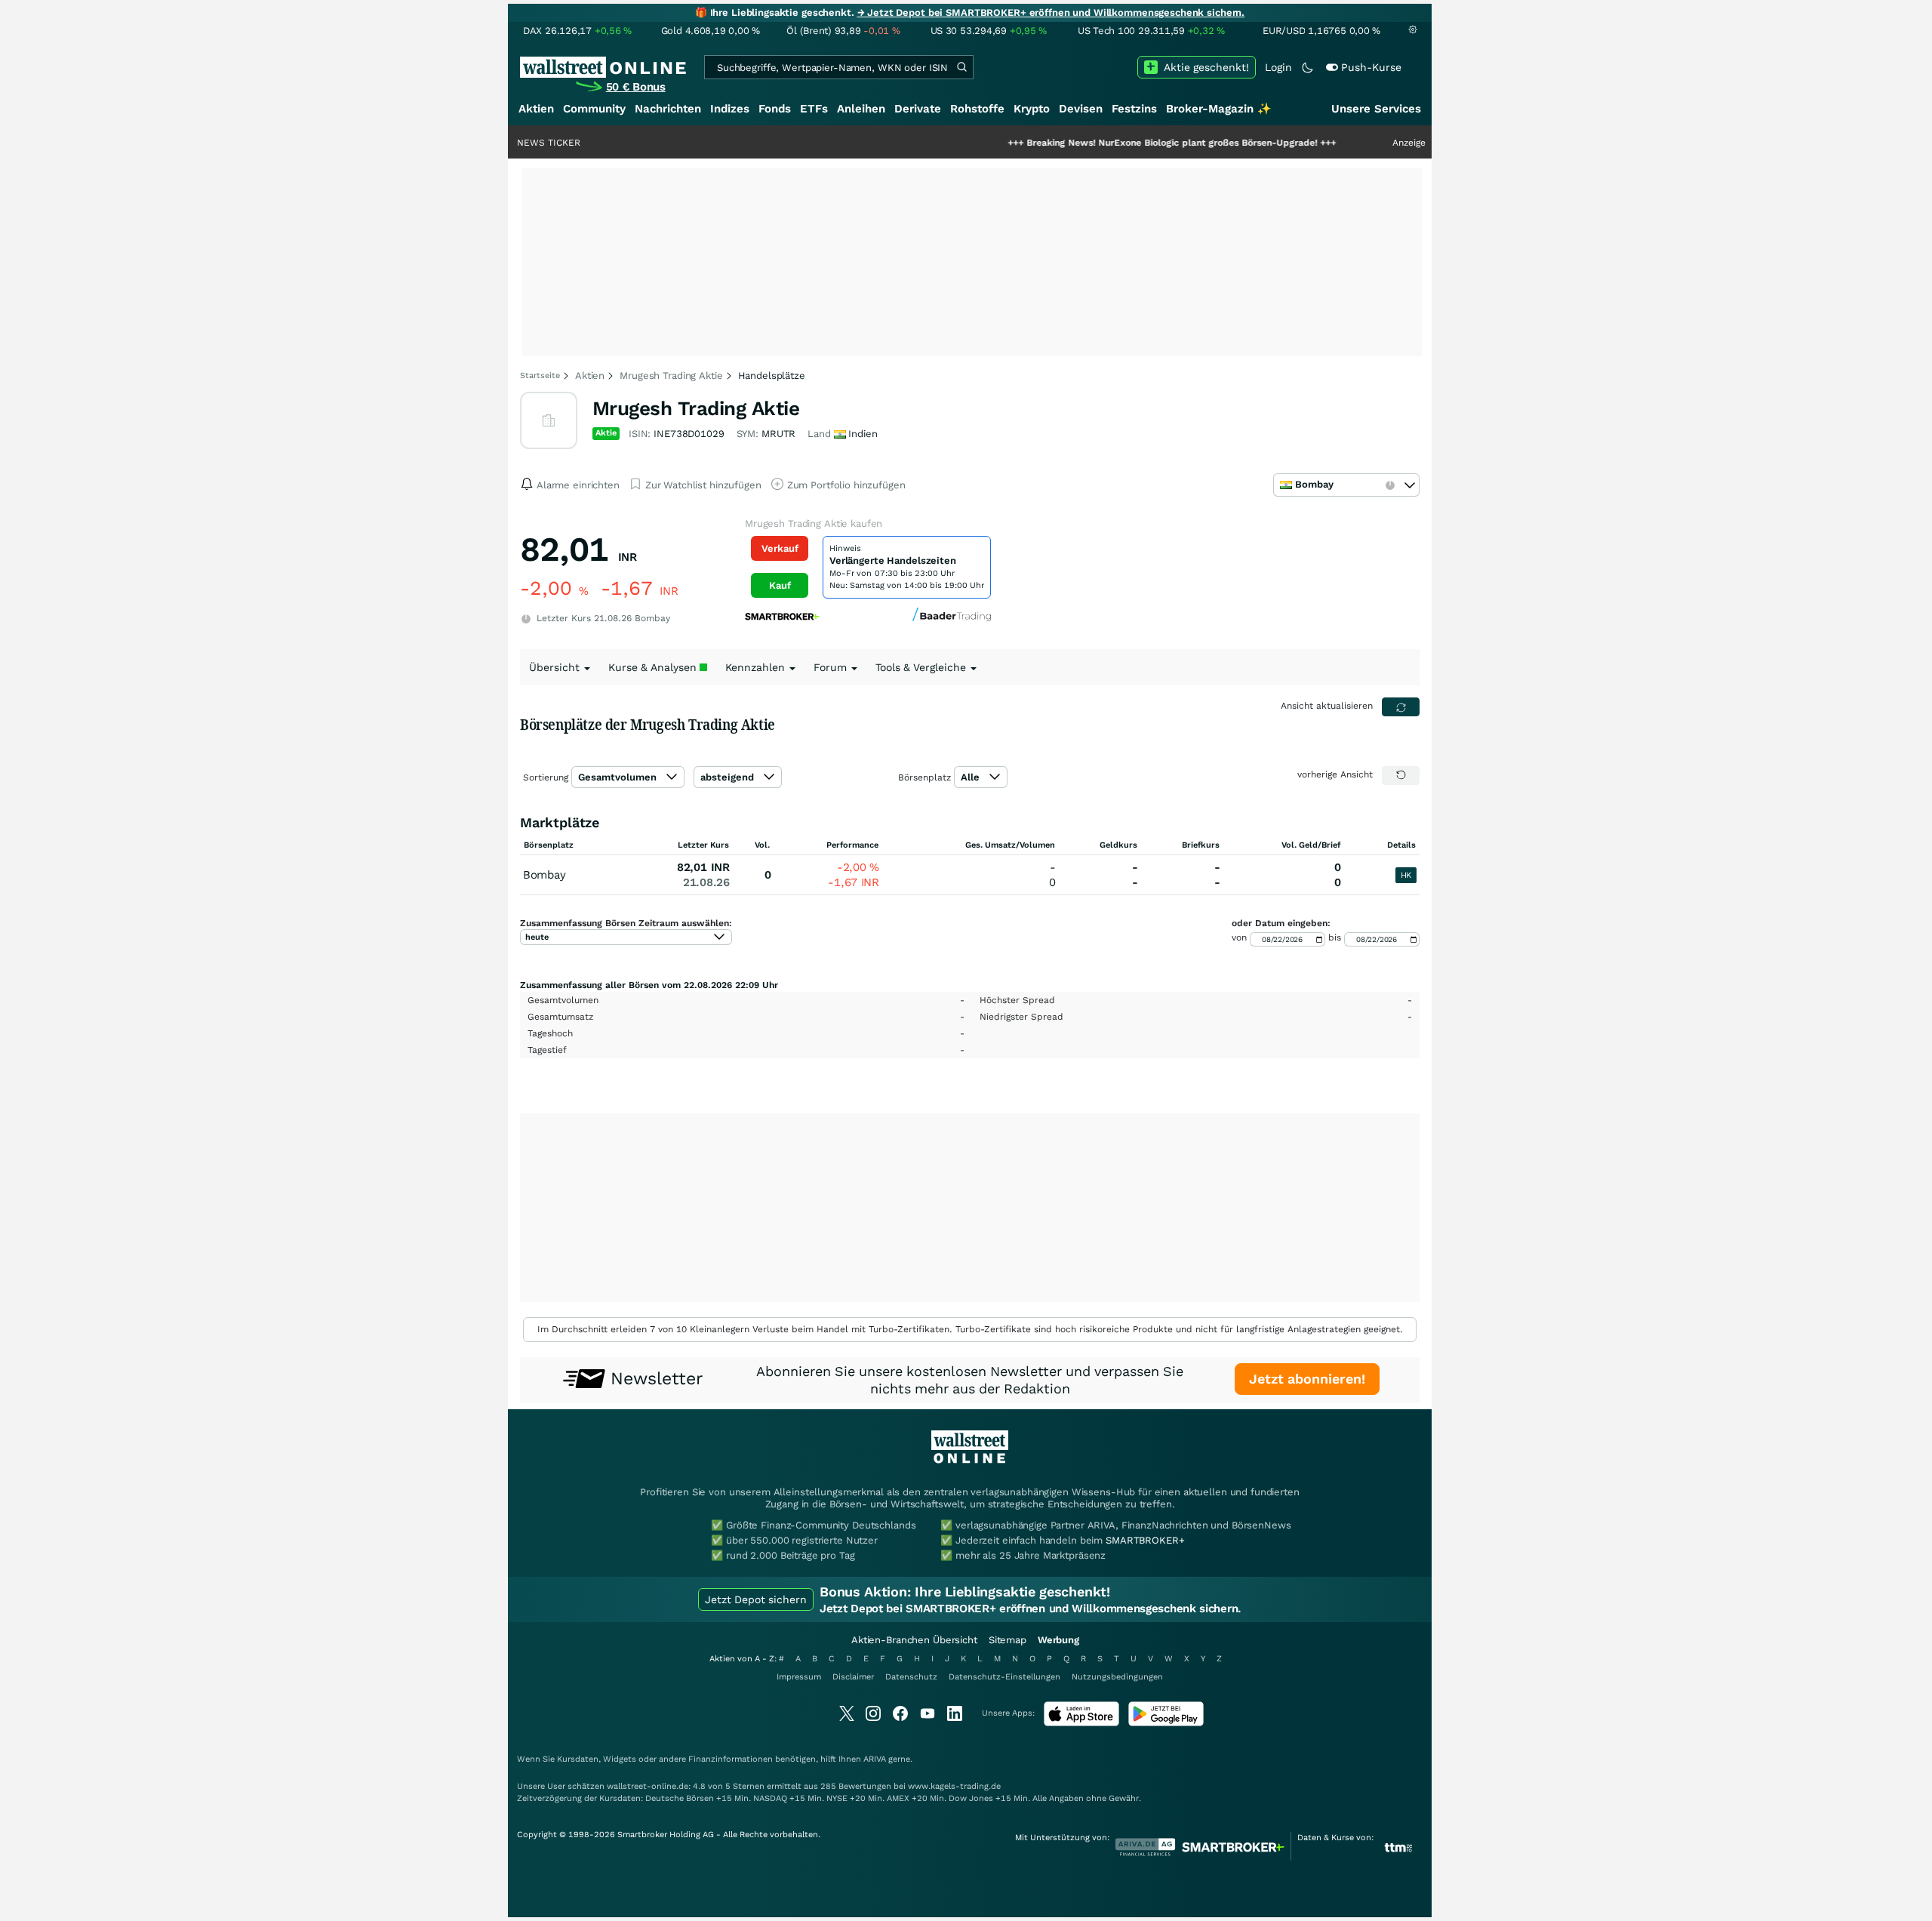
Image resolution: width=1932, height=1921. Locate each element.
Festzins (1134, 109)
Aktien (536, 109)
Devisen (1081, 109)
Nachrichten (668, 109)
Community (594, 109)
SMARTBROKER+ (1145, 1540)
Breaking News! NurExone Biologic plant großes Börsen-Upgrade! (1111, 143)
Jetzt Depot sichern (756, 1599)
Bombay (544, 875)
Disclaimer (853, 1677)
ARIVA (875, 1759)
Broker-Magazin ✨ (1219, 109)
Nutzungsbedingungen (1117, 1677)
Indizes (730, 109)
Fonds (775, 109)
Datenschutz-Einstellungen (1004, 1677)
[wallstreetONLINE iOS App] (1081, 1723)
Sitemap (1008, 1640)
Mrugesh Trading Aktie (671, 376)
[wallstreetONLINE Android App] (1166, 1723)
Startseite (540, 376)
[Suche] (961, 67)
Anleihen (861, 109)
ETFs (814, 109)
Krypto (1032, 109)
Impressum (799, 1677)
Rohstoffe (977, 109)
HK (1406, 875)
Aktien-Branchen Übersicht (914, 1640)
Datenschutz (911, 1677)
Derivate (918, 109)
